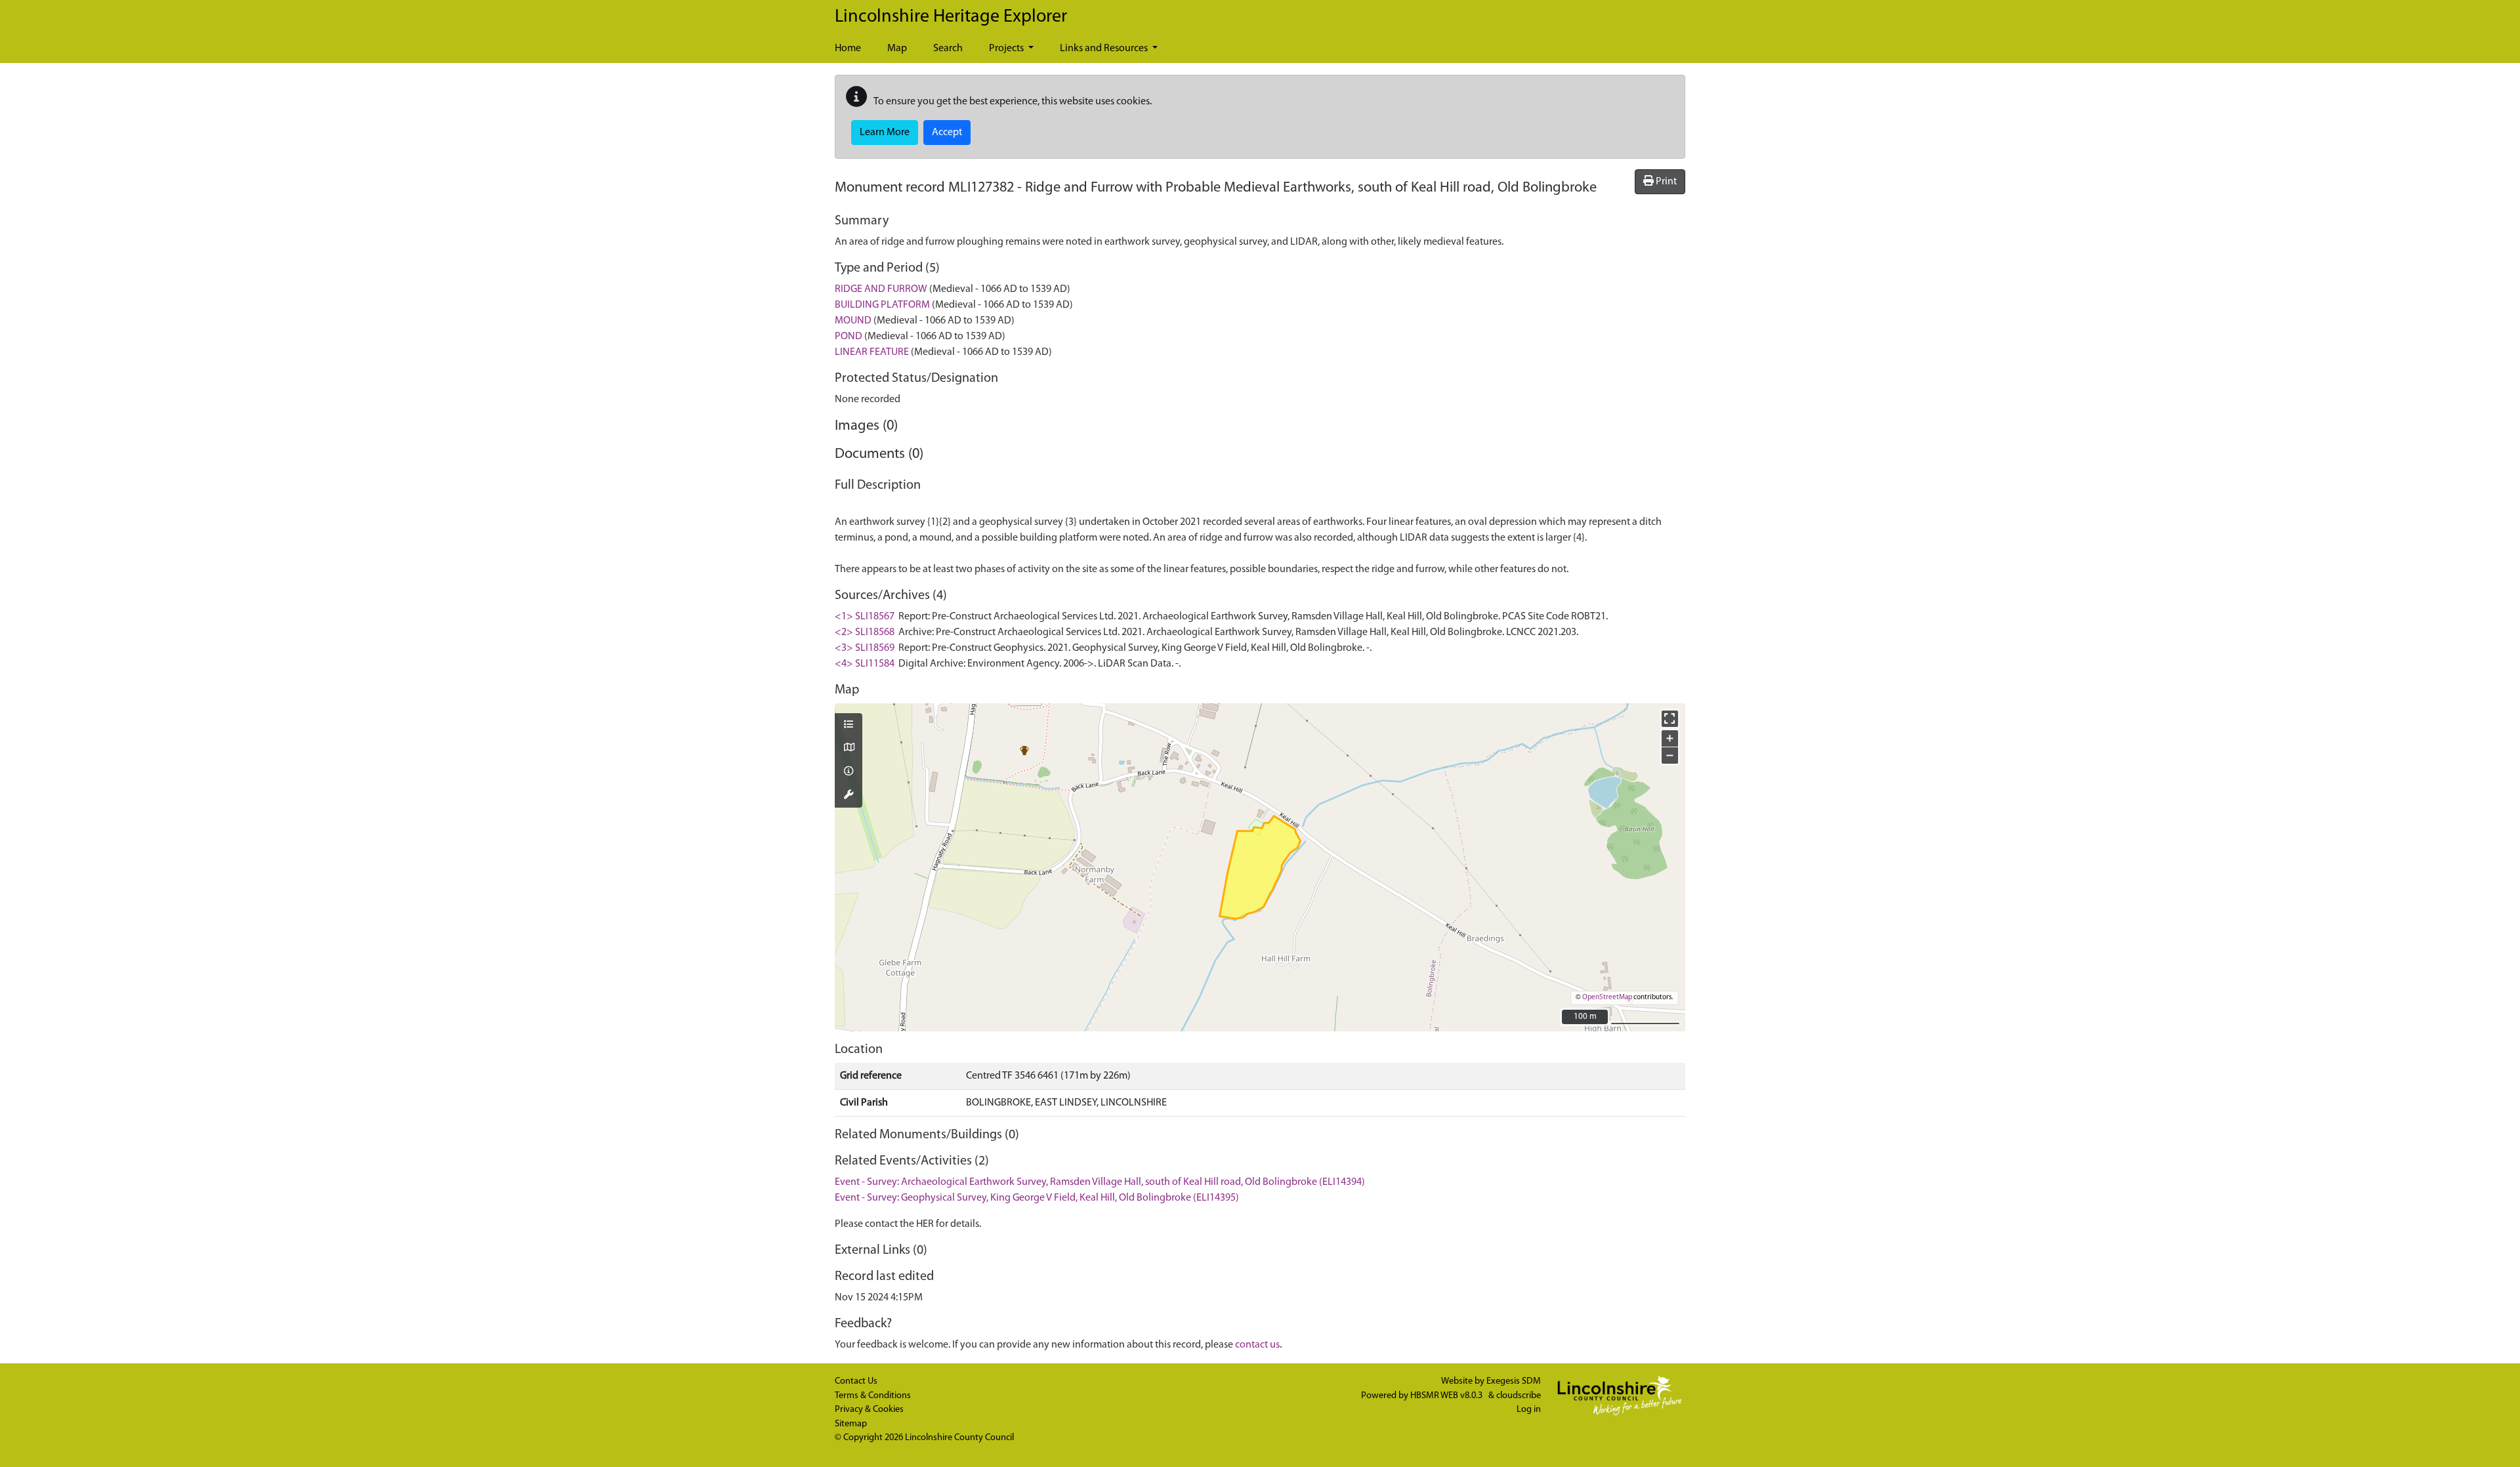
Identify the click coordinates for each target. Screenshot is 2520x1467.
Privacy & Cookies (869, 1410)
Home (848, 49)
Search (948, 49)
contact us (1257, 1345)
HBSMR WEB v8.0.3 (1447, 1396)
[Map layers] (849, 726)
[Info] (849, 772)
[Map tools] (849, 796)
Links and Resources (1105, 49)
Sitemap (851, 1424)
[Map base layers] (849, 749)
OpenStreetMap (1607, 998)
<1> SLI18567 (865, 617)
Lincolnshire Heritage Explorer (951, 17)
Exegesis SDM (1514, 1381)
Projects (1007, 49)
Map (897, 49)
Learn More (885, 133)
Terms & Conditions (873, 1396)
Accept (947, 133)
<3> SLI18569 (865, 648)
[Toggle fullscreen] (1670, 719)
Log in (1529, 1410)
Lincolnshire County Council (959, 1438)
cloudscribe (1519, 1396)
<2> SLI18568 (865, 632)
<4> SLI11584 (865, 664)
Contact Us (856, 1381)
